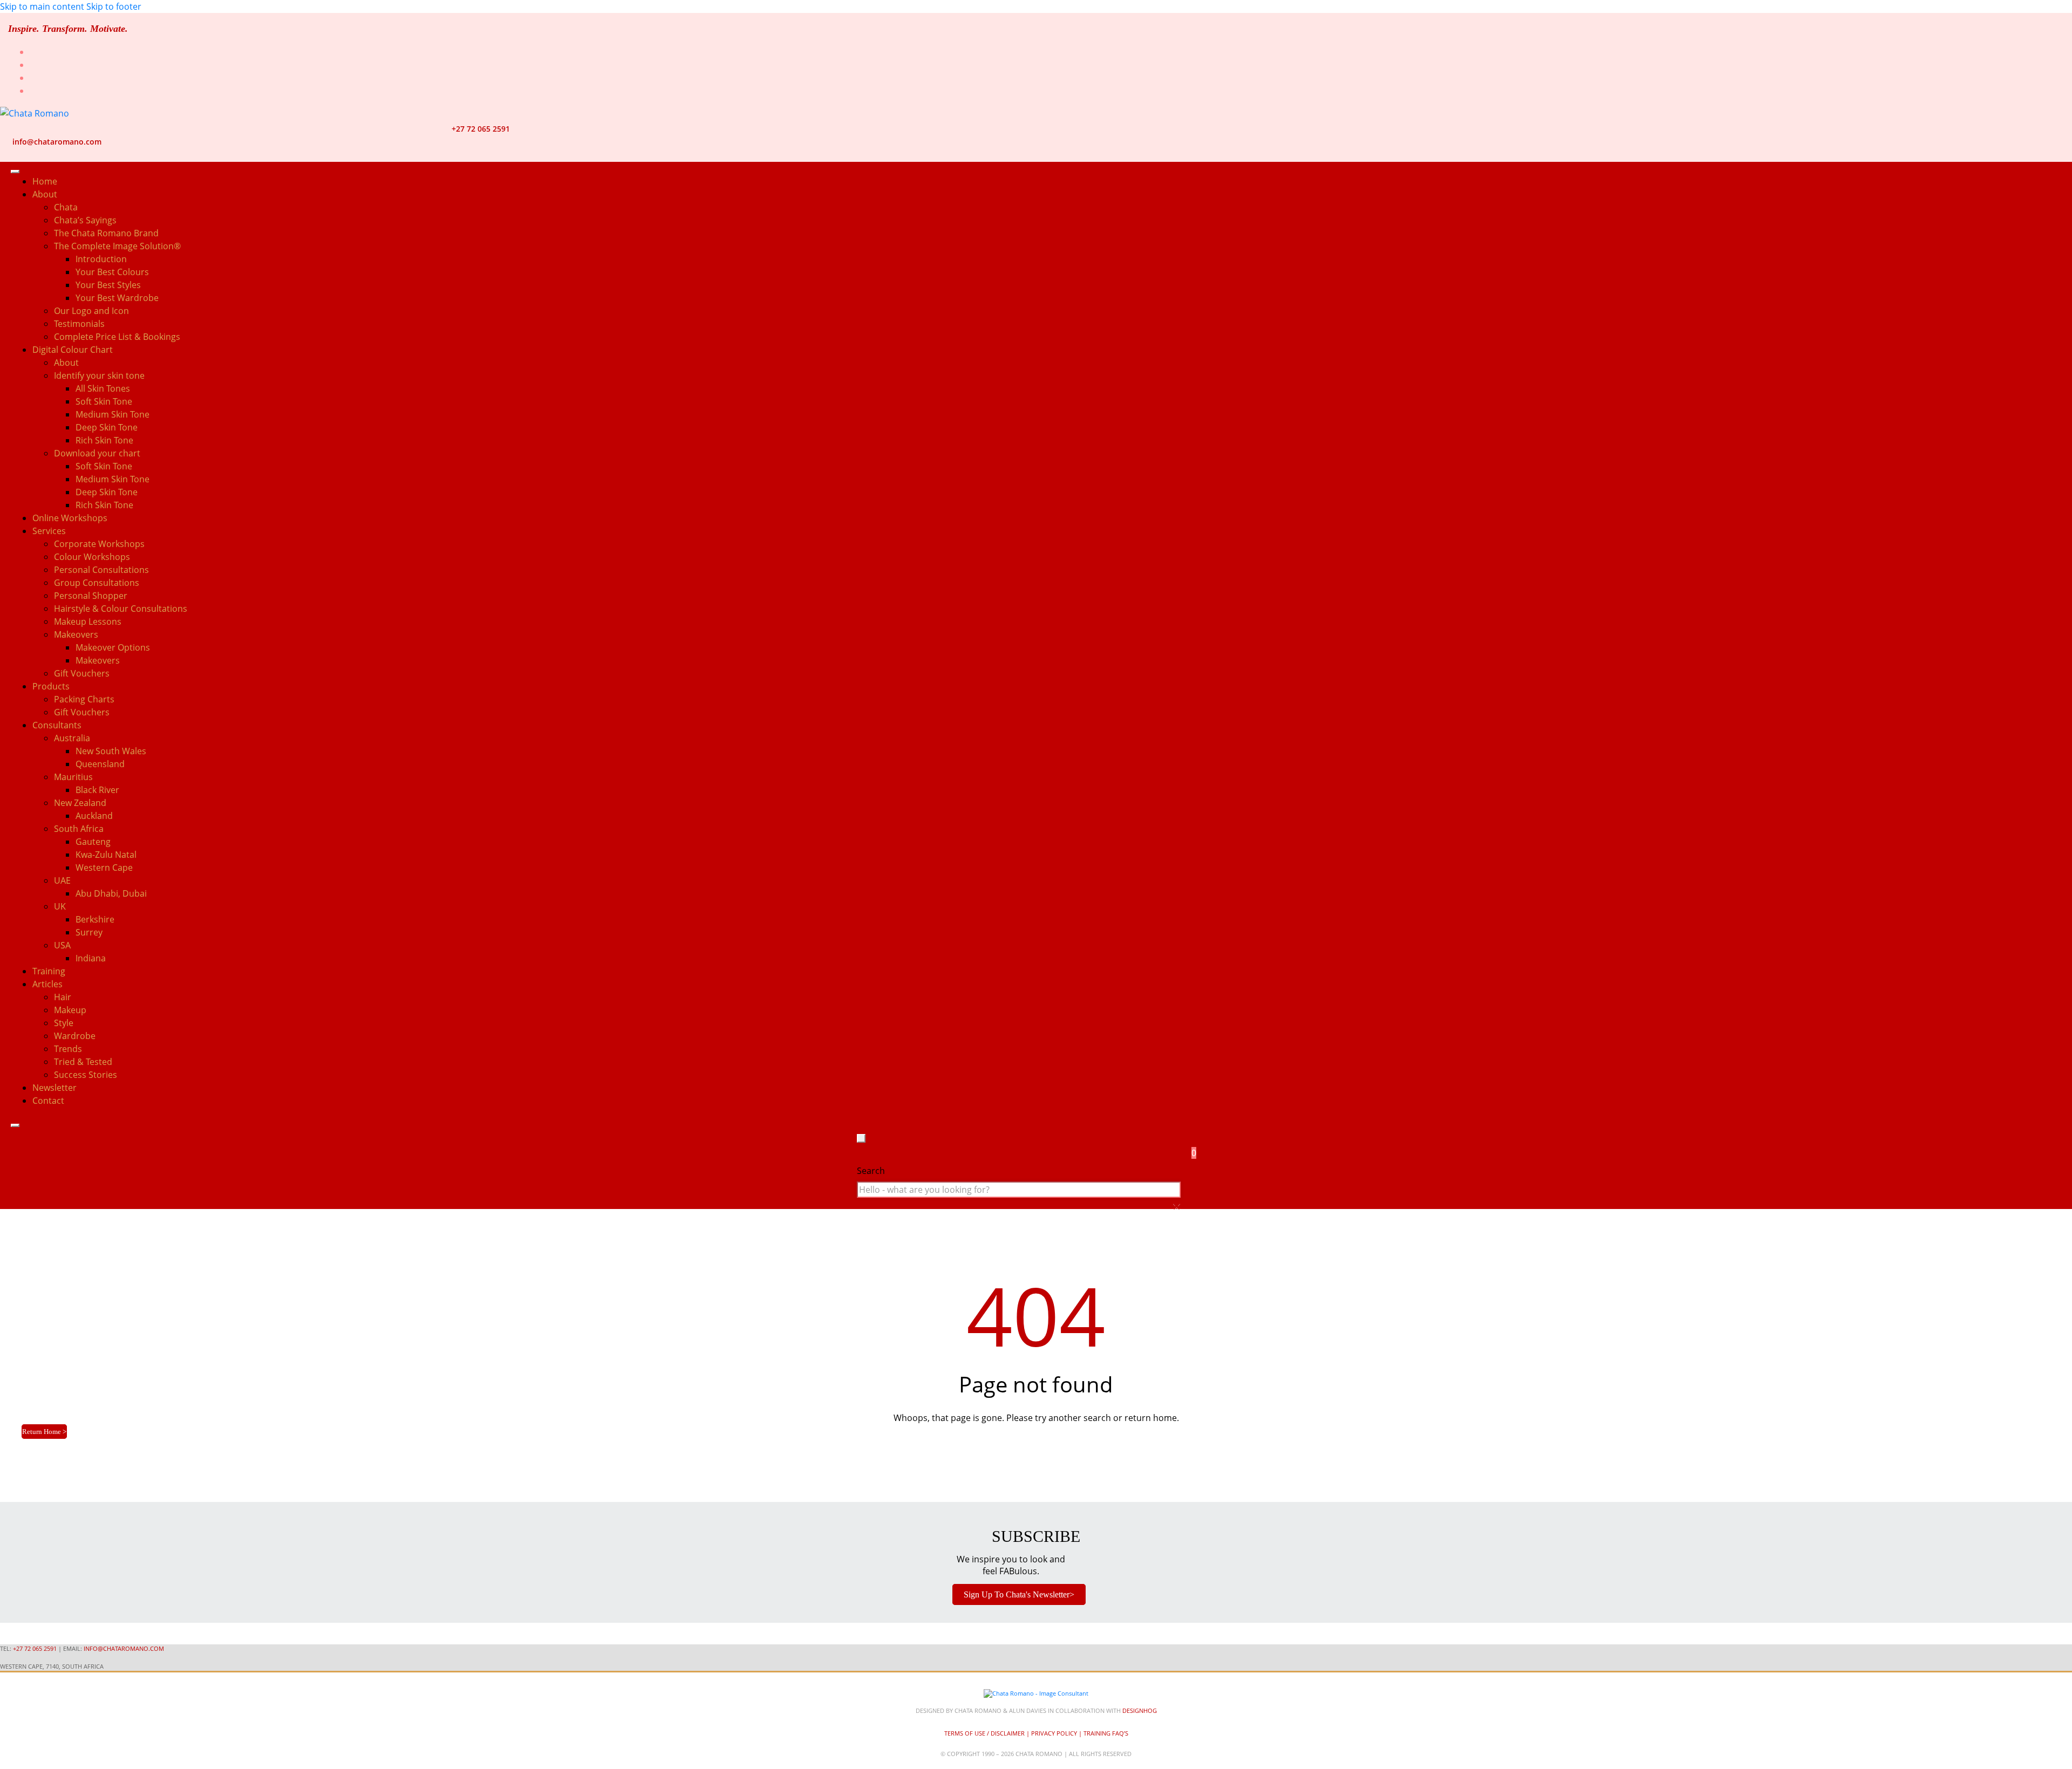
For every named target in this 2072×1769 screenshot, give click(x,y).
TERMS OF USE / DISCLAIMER (984, 1733)
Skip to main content (42, 6)
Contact (48, 1101)
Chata (66, 207)
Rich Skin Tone (104, 440)
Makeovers (98, 660)
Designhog (1140, 1710)
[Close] (15, 1125)
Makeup (70, 1010)
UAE (62, 880)
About (66, 363)
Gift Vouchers (82, 673)
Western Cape (104, 868)
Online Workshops (70, 518)
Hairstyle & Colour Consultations (121, 609)
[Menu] (15, 172)
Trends (68, 1049)
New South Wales (111, 751)
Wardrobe (75, 1036)
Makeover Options (113, 647)
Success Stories (86, 1075)
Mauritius (73, 777)
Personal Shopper (91, 596)
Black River (97, 790)
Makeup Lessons (88, 621)
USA (62, 945)
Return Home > (44, 1432)
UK (60, 906)
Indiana (91, 958)
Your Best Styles (108, 285)
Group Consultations (97, 583)
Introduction (101, 259)
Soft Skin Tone (104, 401)
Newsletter (54, 1088)
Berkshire (95, 919)
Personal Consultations (101, 570)
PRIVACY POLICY (1054, 1733)
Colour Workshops (92, 557)
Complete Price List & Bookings (117, 337)
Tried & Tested (83, 1062)
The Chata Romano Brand (106, 233)
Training (49, 971)
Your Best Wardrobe (117, 298)
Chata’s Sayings (85, 220)
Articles (47, 984)
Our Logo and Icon (91, 311)
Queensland (100, 764)
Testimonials (79, 324)
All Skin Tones (103, 388)
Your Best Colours (112, 272)
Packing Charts (84, 699)
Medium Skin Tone (113, 414)
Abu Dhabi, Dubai (111, 893)
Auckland (94, 816)
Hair (63, 997)
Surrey (89, 932)
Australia (72, 738)
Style (64, 1023)
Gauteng (93, 842)
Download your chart (97, 453)
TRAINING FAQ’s (1106, 1733)
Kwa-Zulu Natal (106, 855)
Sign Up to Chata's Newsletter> (1019, 1594)
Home (45, 181)
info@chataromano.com (57, 142)
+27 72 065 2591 (481, 129)
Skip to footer (114, 6)
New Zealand (80, 803)
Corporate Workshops (99, 544)
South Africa (79, 829)
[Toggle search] (861, 1138)
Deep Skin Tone (107, 427)
